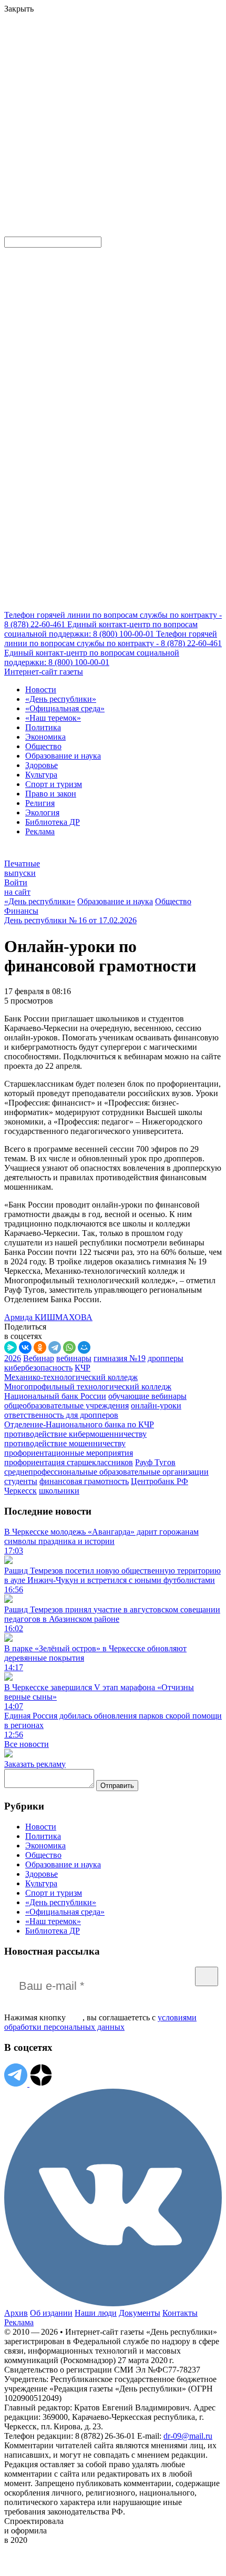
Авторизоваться (34, 155)
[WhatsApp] (69, 1347)
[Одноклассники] (40, 1347)
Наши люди (96, 2313)
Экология (42, 812)
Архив (16, 2313)
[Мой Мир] (84, 1347)
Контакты (180, 2313)
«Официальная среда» (65, 708)
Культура (41, 775)
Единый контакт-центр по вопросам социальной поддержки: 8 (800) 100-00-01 (101, 629)
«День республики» (61, 699)
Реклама (40, 831)
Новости (41, 689)
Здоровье (42, 765)
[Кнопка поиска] (12, 232)
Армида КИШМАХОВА (48, 1317)
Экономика (45, 737)
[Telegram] (55, 1347)
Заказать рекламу (35, 1764)
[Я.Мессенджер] (11, 1347)
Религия (40, 803)
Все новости (27, 1744)
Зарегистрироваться (117, 92)
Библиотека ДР (53, 822)
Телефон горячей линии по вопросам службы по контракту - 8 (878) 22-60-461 (113, 638)
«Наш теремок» (53, 718)
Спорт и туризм (54, 784)
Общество (43, 746)
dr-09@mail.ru (188, 2436)
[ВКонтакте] (25, 1347)
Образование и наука (63, 756)
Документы (140, 2313)
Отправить (117, 1786)
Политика (43, 727)
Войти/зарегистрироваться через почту (71, 82)
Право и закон (51, 794)
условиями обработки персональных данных (100, 2022)
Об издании (51, 2313)
